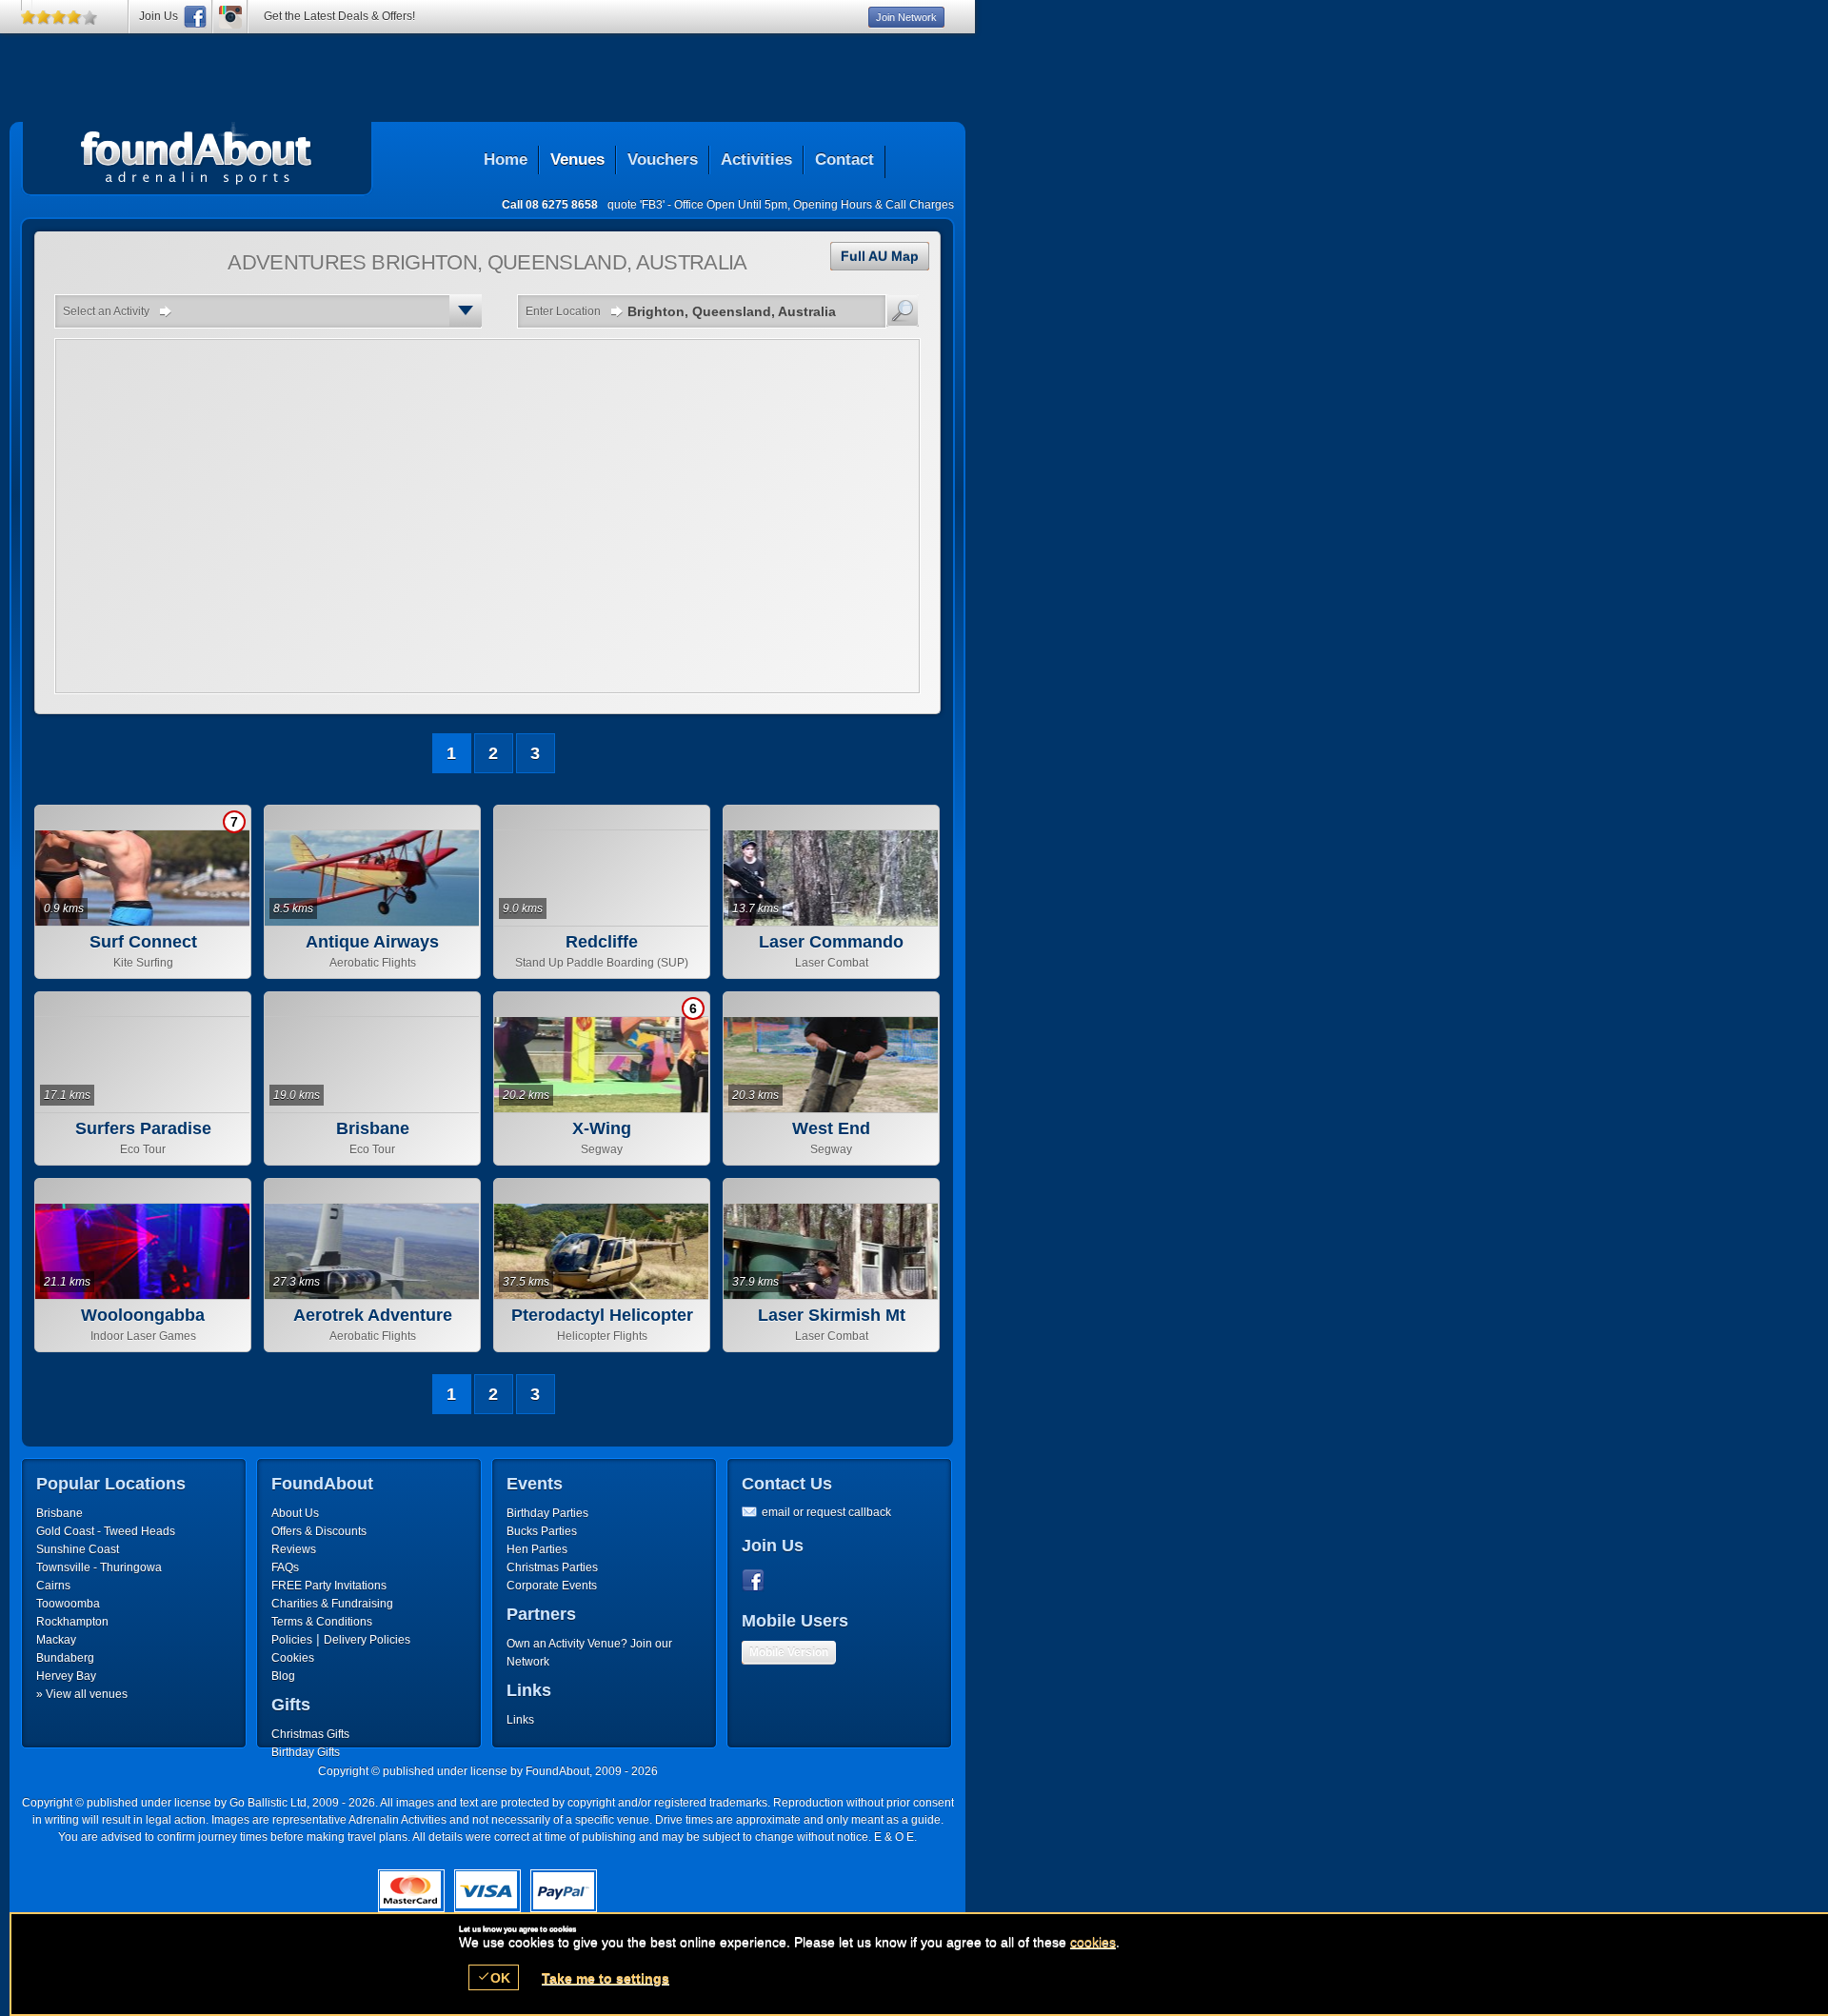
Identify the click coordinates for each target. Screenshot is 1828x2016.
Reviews (294, 1549)
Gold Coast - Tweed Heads (106, 1531)
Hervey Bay (66, 1676)
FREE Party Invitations (329, 1586)
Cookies (293, 1658)
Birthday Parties (547, 1513)
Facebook (757, 1581)
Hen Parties (537, 1549)
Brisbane (60, 1513)
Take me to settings (606, 1978)
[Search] (903, 310)
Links (520, 1720)
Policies (292, 1640)
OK (494, 1977)
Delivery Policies (367, 1640)
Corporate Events (552, 1586)
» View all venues (82, 1694)
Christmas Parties (552, 1567)
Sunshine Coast (78, 1549)
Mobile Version (789, 1652)
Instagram (230, 17)
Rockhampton (72, 1622)
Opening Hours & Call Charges (874, 205)
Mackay (56, 1640)
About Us (295, 1513)
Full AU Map (880, 256)
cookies (1093, 1942)
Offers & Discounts (319, 1531)
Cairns (53, 1586)
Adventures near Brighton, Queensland (197, 153)
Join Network (906, 17)
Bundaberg (65, 1658)
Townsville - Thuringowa (99, 1567)
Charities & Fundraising (332, 1604)
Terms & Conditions (322, 1622)
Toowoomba (68, 1604)
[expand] (466, 310)
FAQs (285, 1567)
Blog (283, 1676)
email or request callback (826, 1512)
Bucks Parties (542, 1531)
